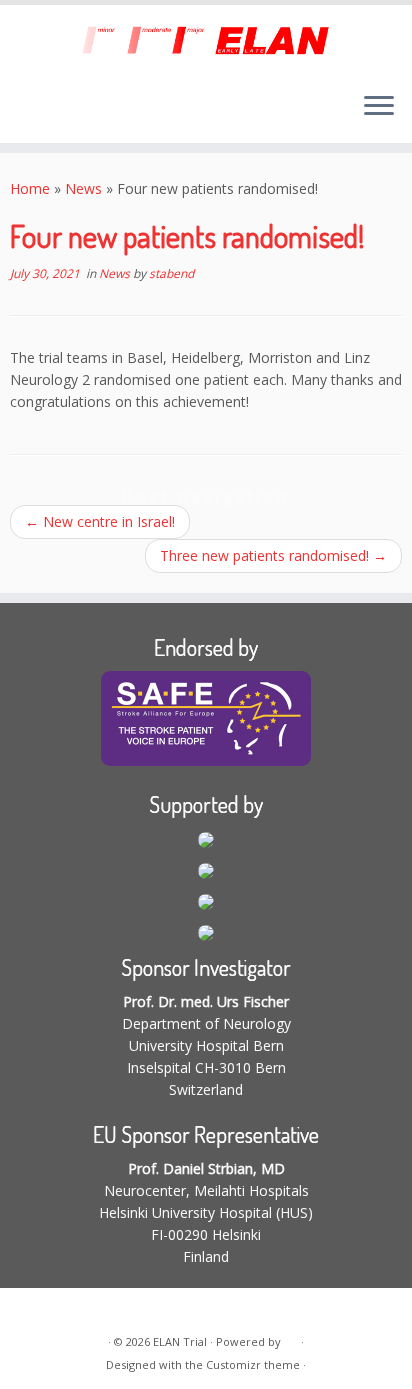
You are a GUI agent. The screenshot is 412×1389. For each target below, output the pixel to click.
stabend (171, 273)
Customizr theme (253, 1364)
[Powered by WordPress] (291, 1338)
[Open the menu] (379, 107)
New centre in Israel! (100, 521)
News (83, 188)
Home (30, 188)
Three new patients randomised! (273, 555)
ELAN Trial (180, 1341)
